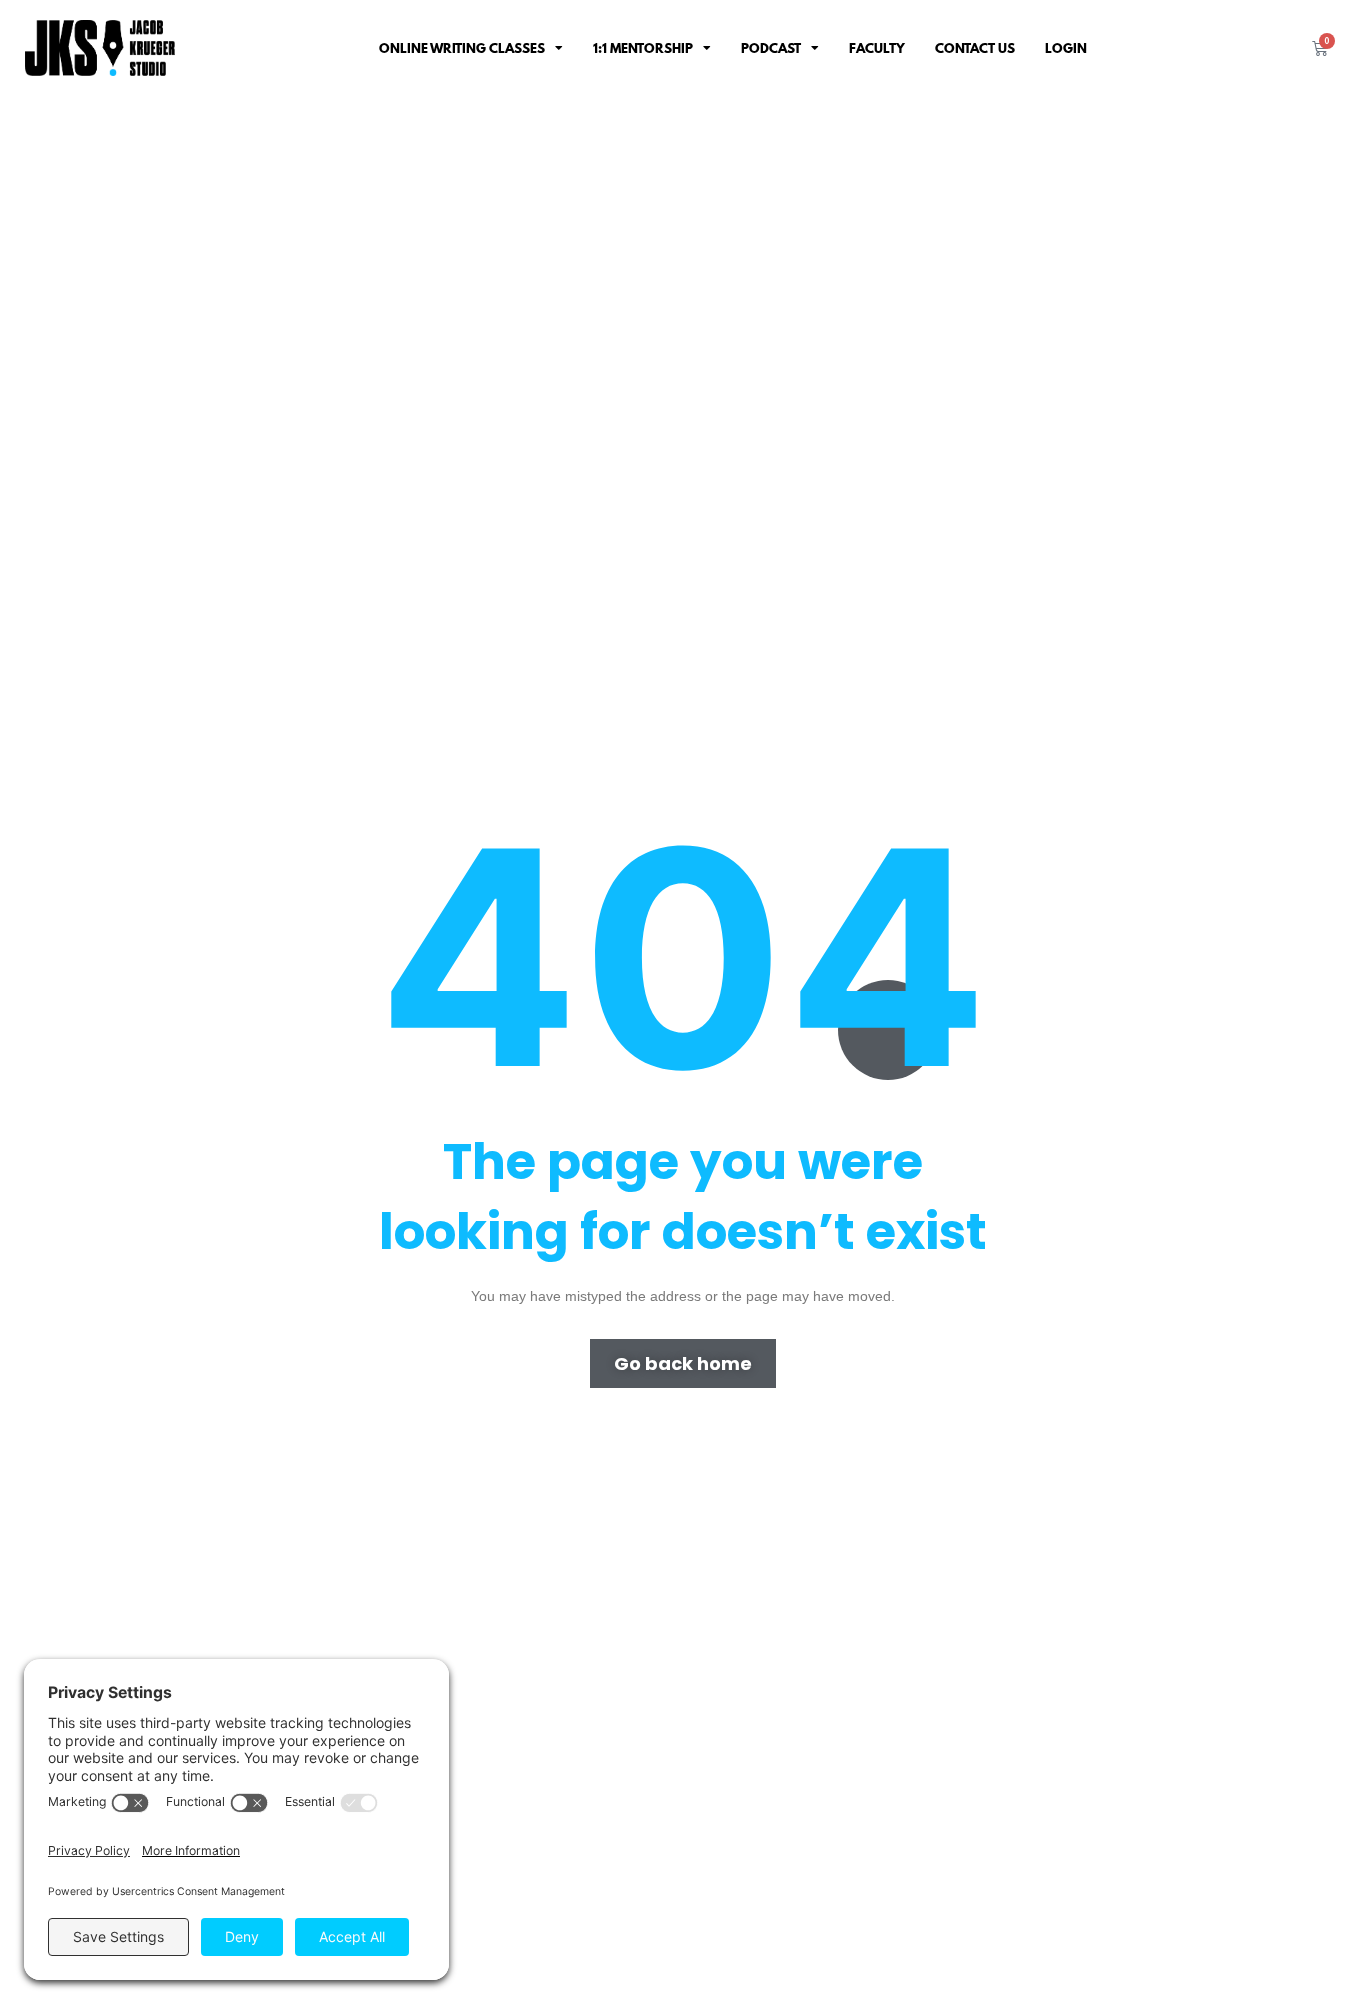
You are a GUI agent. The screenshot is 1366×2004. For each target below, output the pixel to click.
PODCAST (771, 48)
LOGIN (1066, 48)
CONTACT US (975, 48)
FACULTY (877, 48)
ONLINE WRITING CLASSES (462, 48)
